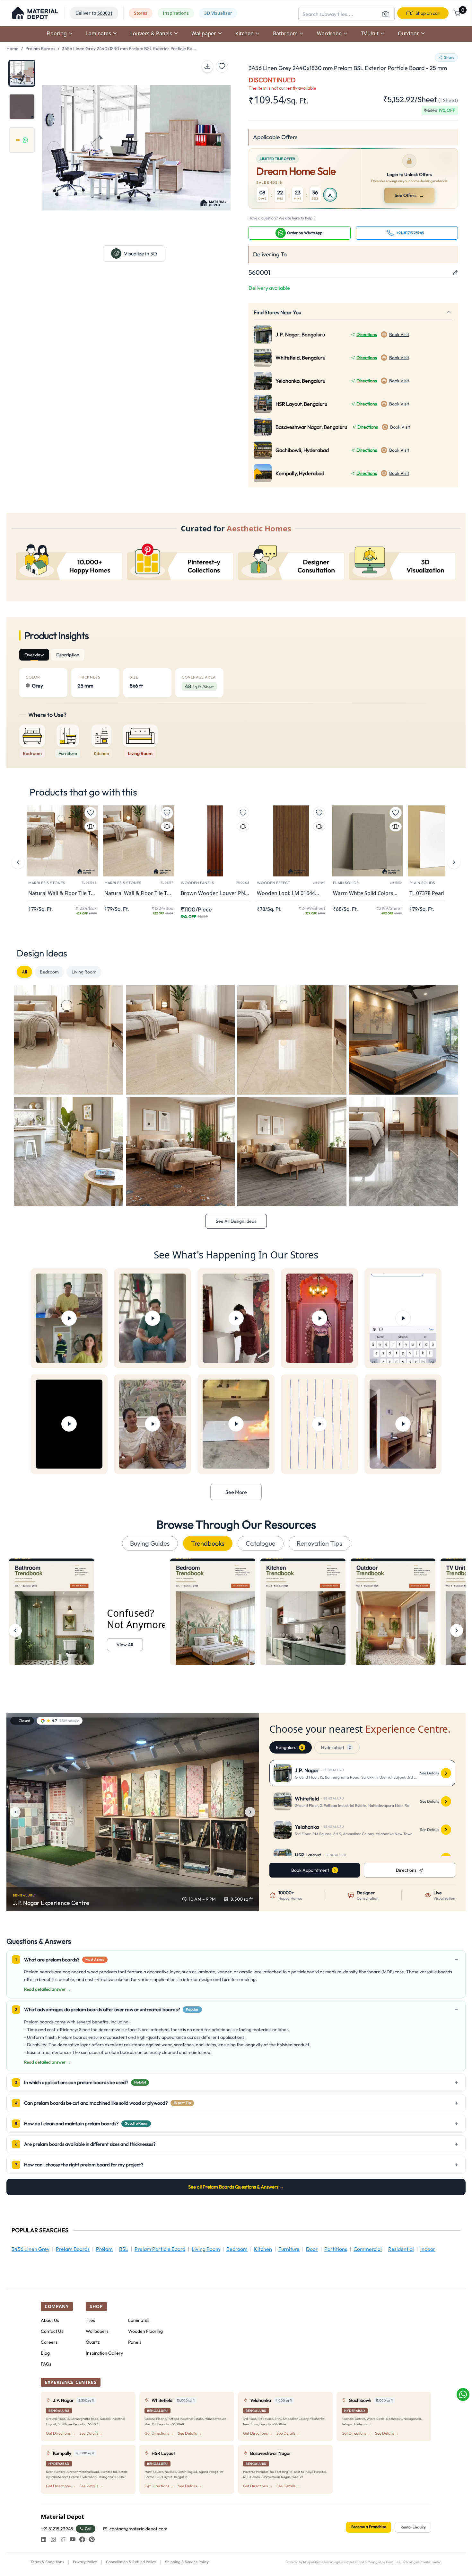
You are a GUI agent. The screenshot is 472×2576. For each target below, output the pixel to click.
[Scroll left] (15, 1630)
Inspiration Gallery (104, 2353)
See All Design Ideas (236, 1221)
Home (13, 49)
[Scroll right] (457, 1630)
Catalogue (261, 1543)
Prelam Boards (40, 49)
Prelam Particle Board (160, 2249)
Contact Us (52, 2331)
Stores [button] (141, 13)
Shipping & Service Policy (187, 2562)
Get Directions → (61, 2433)
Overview (34, 655)
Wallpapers (97, 2331)
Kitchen (263, 2249)
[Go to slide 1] (22, 73)
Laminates (139, 2320)
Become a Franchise (369, 2527)
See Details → (91, 2433)
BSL (124, 2249)
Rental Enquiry (413, 2527)
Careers (49, 2342)
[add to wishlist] (222, 67)
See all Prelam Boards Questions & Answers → (236, 2187)
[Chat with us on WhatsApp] (463, 2394)
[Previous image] (15, 1812)
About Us (50, 2320)
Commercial (368, 2249)
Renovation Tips (319, 1543)
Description (68, 655)
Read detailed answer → (47, 1989)
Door (312, 2249)
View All (125, 1645)
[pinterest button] (92, 2539)
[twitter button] (63, 2539)
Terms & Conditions (47, 2562)
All (24, 972)
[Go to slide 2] (22, 107)
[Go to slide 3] (22, 140)
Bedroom (49, 972)
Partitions (336, 2249)
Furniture (289, 2249)
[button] (35, 13)
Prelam (104, 2249)
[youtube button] (73, 2539)
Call (88, 2529)
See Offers (410, 195)
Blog (45, 2353)
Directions (367, 334)
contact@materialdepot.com (138, 2529)
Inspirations (176, 13)
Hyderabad (336, 1747)
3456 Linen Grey (31, 2249)
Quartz (93, 2342)
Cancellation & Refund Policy (131, 2562)
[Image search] (386, 14)
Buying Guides (150, 1543)
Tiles (90, 2320)
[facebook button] (82, 2539)
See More (236, 1492)
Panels (135, 2342)
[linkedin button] (44, 2539)
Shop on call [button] (428, 13)
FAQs (46, 2364)
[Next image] (250, 1812)
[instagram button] (53, 2539)
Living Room (84, 972)
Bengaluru (289, 1747)
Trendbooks (208, 1543)
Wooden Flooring (145, 2331)
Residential (401, 2249)
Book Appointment (310, 1870)
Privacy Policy (85, 2562)
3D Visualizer (218, 13)
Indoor (428, 2249)
